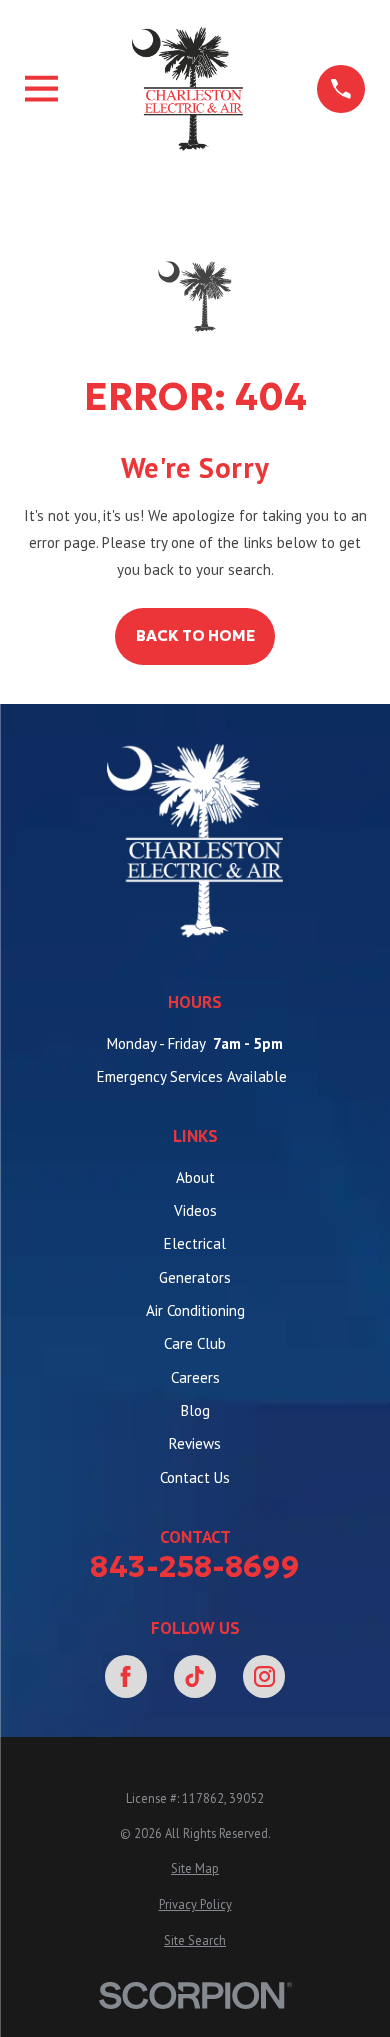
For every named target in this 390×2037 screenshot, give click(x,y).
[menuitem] (195, 1868)
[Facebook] (126, 1676)
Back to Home (195, 635)
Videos (195, 1210)
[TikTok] (195, 1676)
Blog (195, 1410)
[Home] (187, 88)
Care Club (195, 1343)
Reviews (195, 1443)
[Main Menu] (41, 88)
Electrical (195, 1243)
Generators (195, 1277)
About (195, 1177)
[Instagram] (264, 1676)
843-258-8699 (195, 1567)
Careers (195, 1377)
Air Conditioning (195, 1310)
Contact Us (195, 1477)
